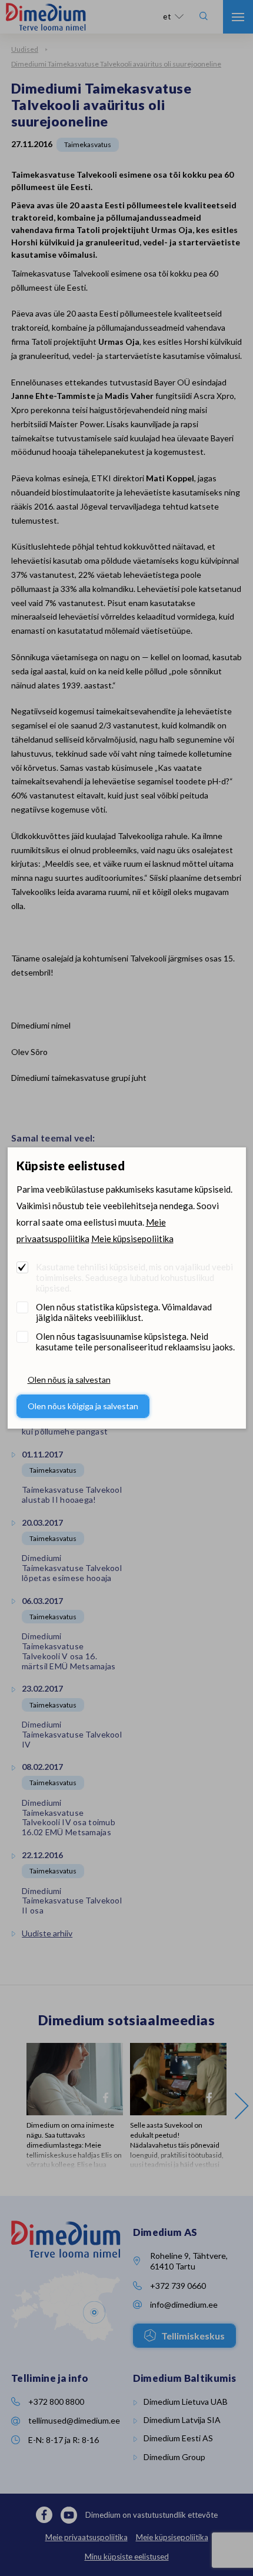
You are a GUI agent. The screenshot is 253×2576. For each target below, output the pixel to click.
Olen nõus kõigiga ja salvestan (83, 1406)
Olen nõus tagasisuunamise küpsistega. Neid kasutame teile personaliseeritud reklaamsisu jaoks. (135, 1342)
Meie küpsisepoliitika (132, 1239)
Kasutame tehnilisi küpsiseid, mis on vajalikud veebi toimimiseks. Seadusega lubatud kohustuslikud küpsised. (134, 1277)
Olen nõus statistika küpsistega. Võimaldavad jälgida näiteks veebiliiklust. (124, 1312)
